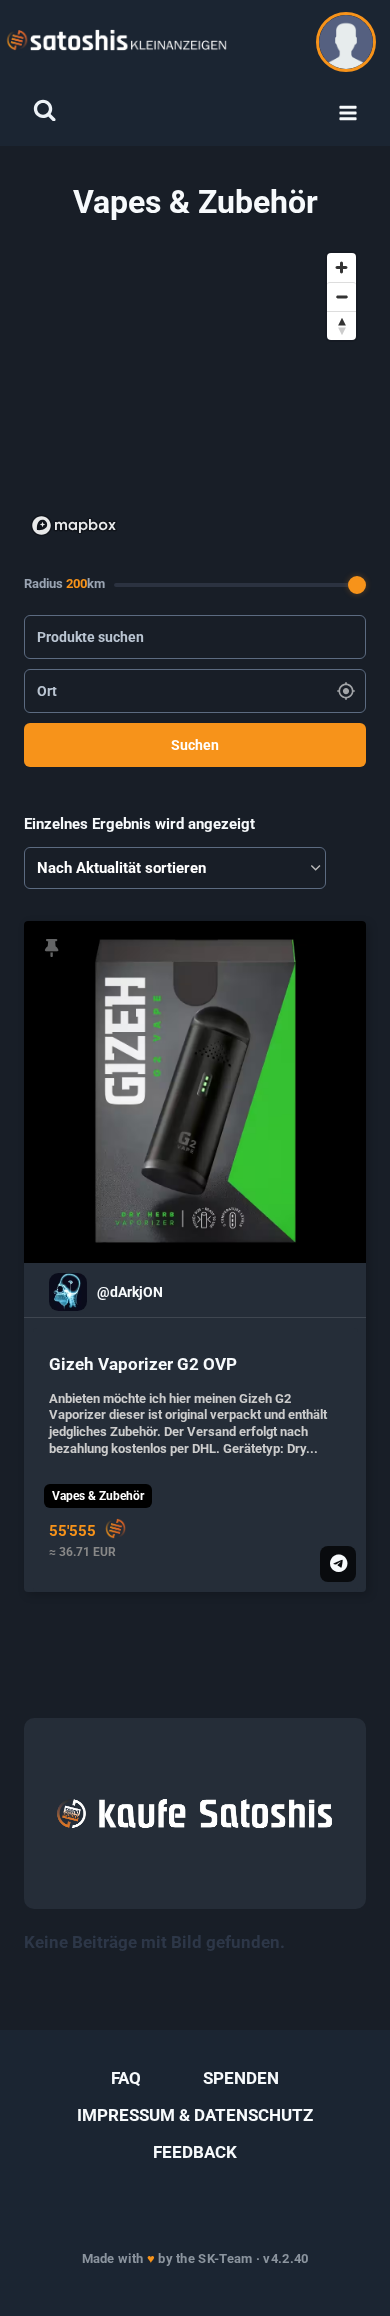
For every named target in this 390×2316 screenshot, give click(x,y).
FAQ (126, 2078)
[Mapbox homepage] (74, 525)
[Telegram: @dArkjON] (338, 1564)
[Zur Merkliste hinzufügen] (52, 949)
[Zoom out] (341, 296)
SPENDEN (241, 2078)
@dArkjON (130, 1292)
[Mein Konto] (346, 42)
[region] (195, 393)
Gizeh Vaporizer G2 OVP (143, 1364)
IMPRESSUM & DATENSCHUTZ (195, 2115)
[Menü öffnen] (347, 113)
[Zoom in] (341, 267)
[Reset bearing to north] (341, 325)
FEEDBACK (195, 2152)
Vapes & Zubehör (98, 1496)
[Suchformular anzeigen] (44, 110)
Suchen (195, 745)
